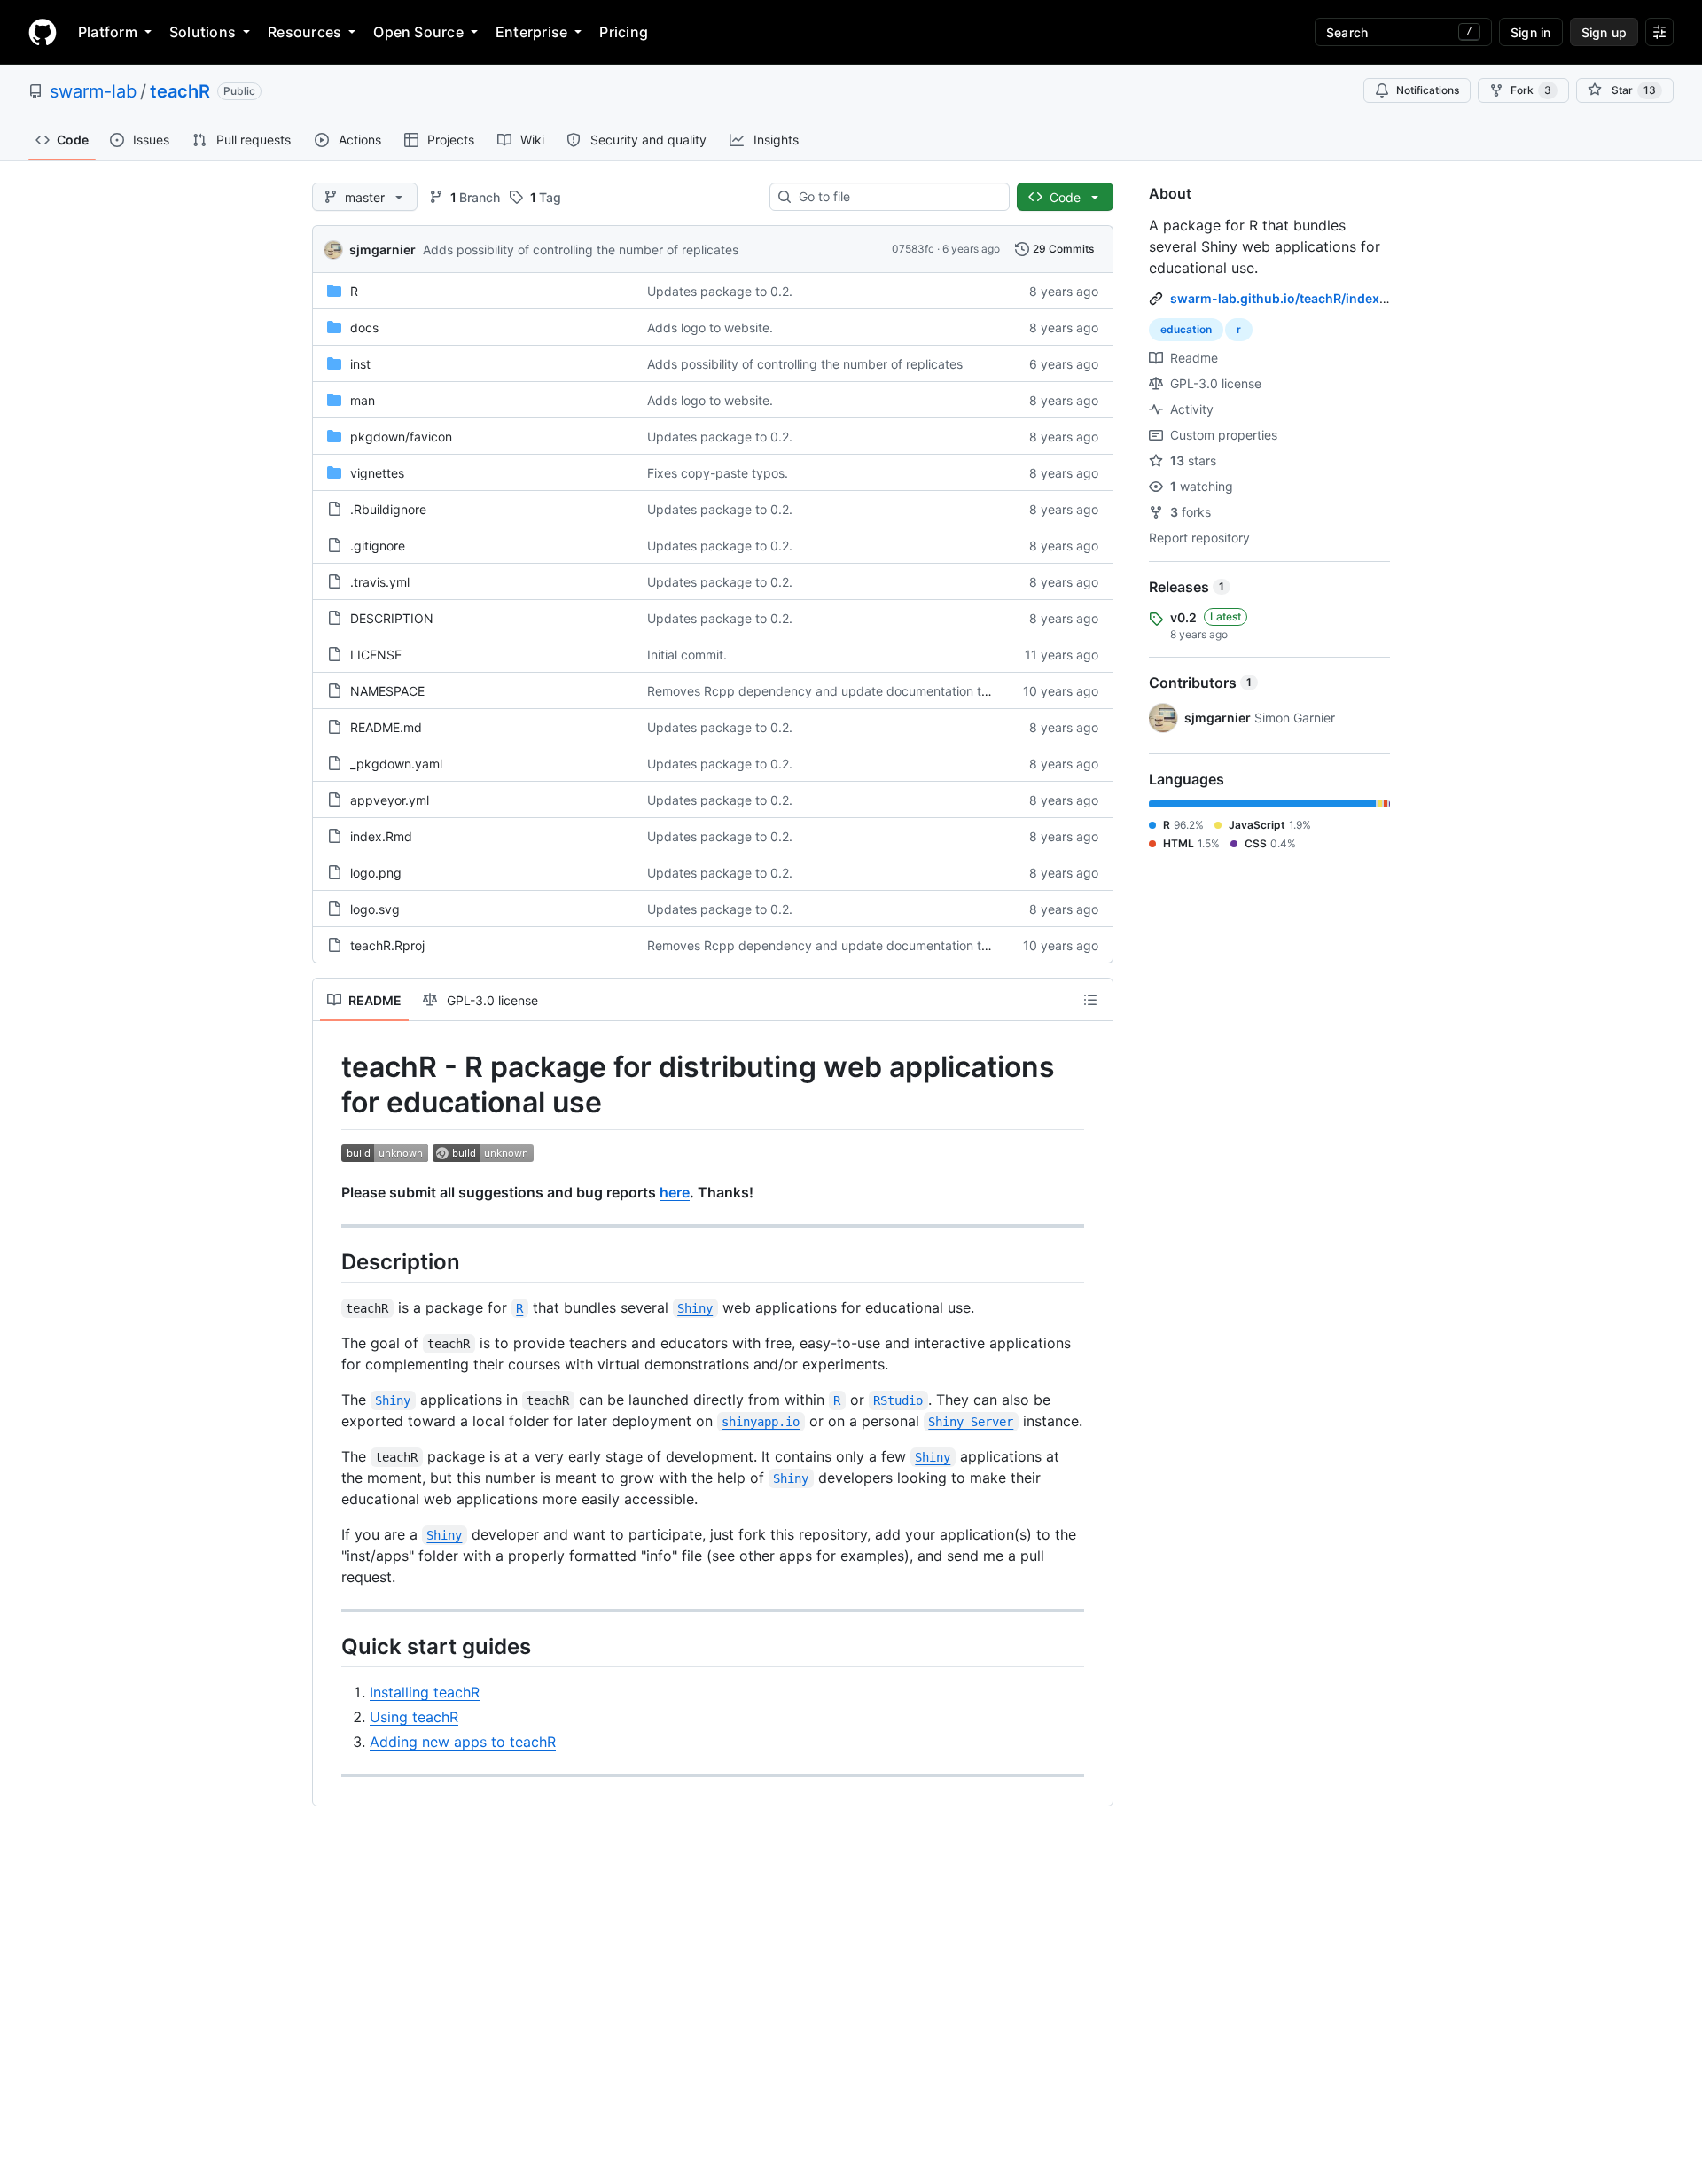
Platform (108, 32)
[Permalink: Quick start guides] (329, 1646)
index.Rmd (381, 836)
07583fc (913, 249)
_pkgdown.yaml (396, 764)
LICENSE (376, 655)
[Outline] (1090, 1000)
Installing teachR (425, 1692)
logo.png (376, 873)
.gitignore (378, 546)
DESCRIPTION (392, 618)
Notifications (1428, 90)
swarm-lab (93, 91)
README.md (386, 727)
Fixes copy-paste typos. (718, 473)
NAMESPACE (387, 691)
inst (360, 364)
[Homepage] (43, 32)
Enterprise (531, 32)
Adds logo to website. (710, 328)
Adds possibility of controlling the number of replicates (581, 250)
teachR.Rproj (387, 945)
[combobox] (897, 197)
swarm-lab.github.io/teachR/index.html (1290, 298)
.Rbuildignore (388, 509)
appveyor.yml (390, 800)
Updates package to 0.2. (720, 291)
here (675, 1192)
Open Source (418, 32)
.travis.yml (380, 582)
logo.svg (375, 909)
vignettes (377, 473)
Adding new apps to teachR (463, 1742)
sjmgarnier (383, 250)
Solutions (203, 32)
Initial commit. (687, 655)
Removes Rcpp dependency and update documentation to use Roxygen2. (863, 691)
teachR (180, 91)
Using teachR (414, 1717)
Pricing (624, 32)
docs (364, 328)
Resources (304, 32)
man (363, 400)
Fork (1531, 90)
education (1186, 329)
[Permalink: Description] (329, 1261)
